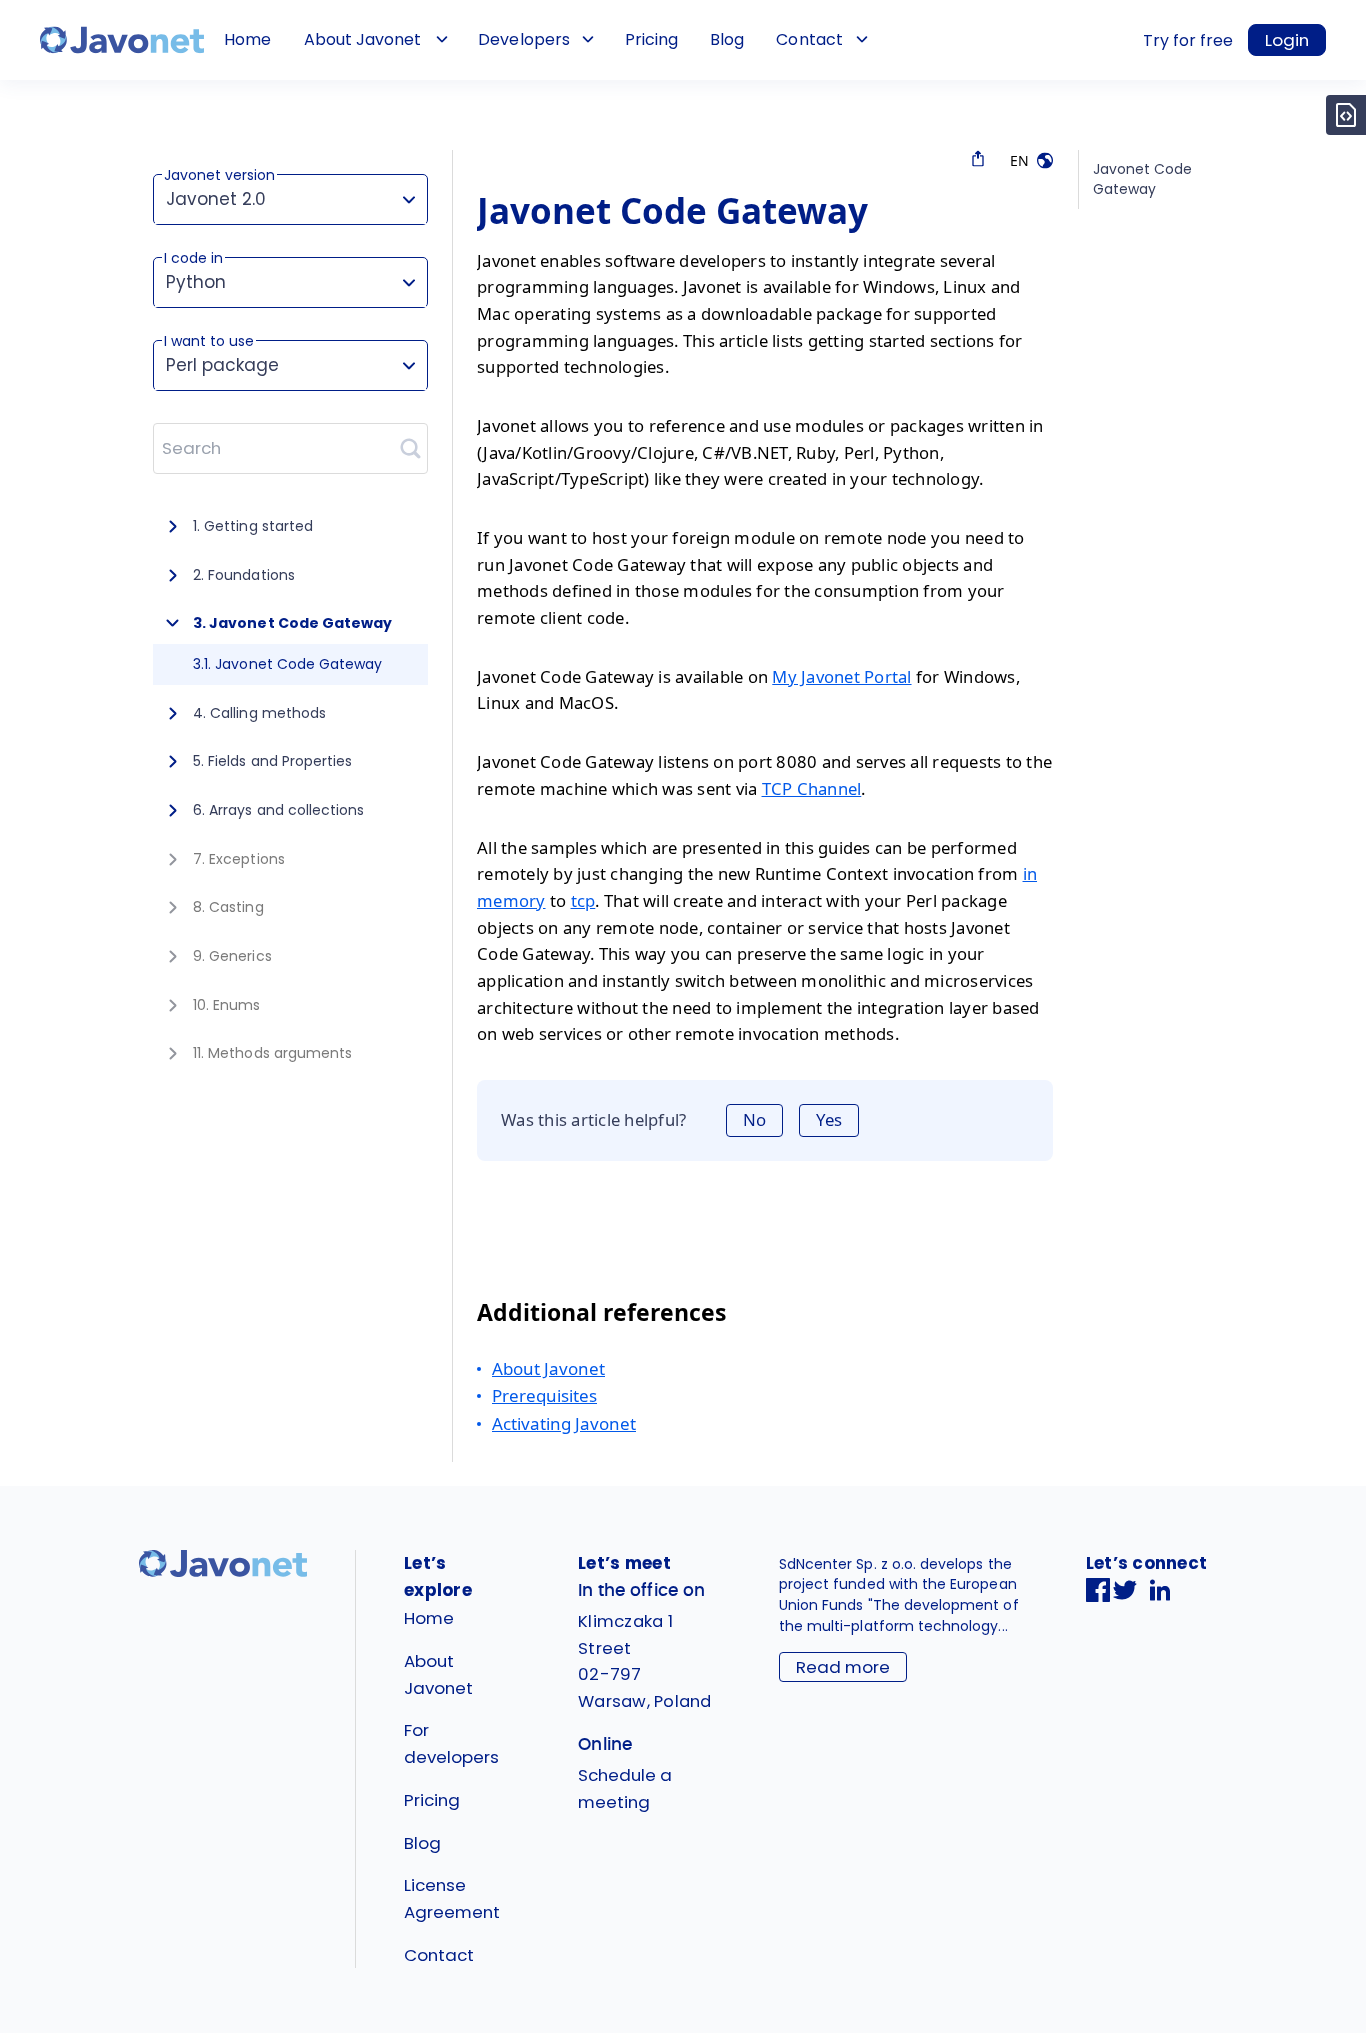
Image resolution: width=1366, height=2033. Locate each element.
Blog (727, 39)
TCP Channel (812, 788)
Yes (829, 1119)
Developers (523, 39)
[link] (122, 40)
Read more (843, 1667)
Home (247, 39)
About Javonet (362, 39)
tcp (583, 900)
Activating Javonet (564, 1423)
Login (1287, 40)
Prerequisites (544, 1395)
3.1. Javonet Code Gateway (287, 664)
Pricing (651, 39)
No (754, 1119)
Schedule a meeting (625, 1788)
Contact (809, 39)
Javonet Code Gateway (1142, 179)
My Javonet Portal (841, 676)
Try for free (1188, 40)
